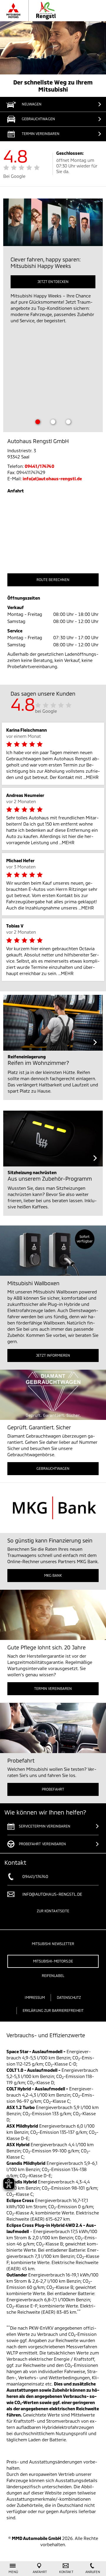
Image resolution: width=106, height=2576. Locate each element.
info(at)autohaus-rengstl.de (52, 479)
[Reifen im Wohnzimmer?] (53, 1023)
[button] (53, 134)
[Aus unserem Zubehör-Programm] (53, 1139)
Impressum (35, 1997)
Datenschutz (69, 1997)
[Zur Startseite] (45, 11)
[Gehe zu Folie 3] (68, 422)
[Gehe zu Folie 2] (53, 422)
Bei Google (14, 176)
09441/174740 (39, 466)
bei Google (46, 711)
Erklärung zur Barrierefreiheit (53, 2010)
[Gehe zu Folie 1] (38, 422)
